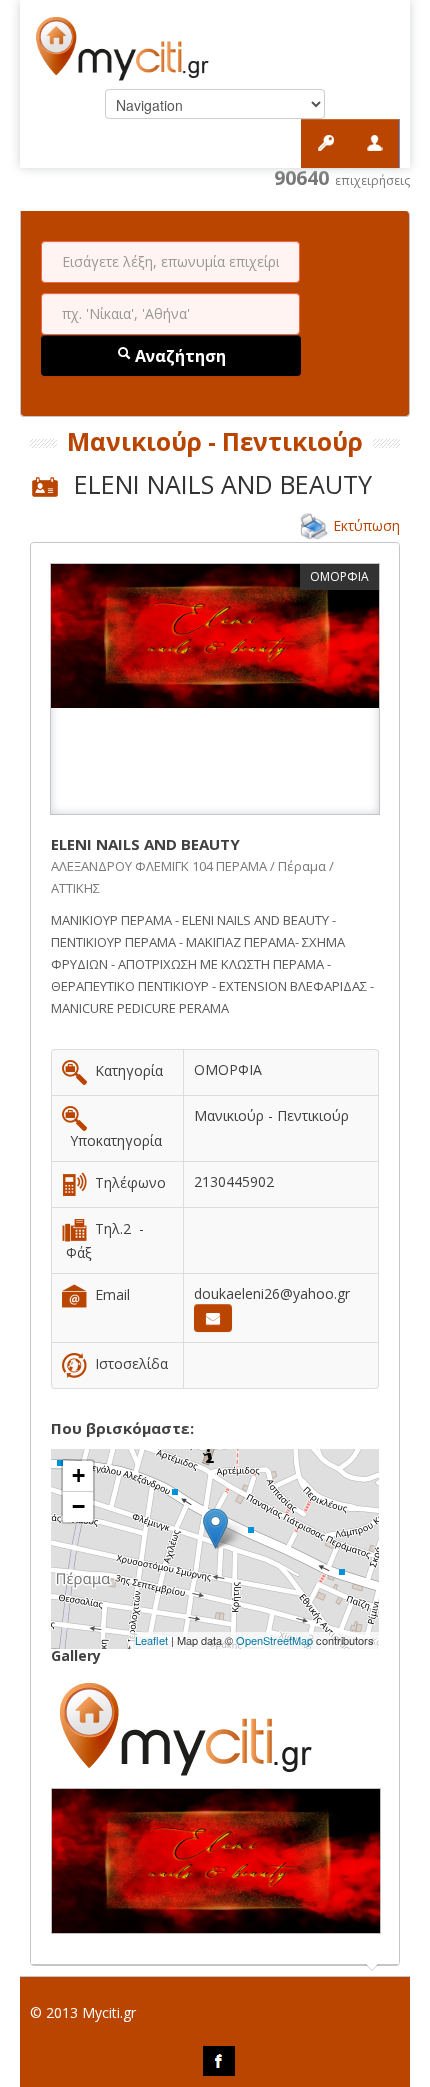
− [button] (78, 1506)
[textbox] (170, 262)
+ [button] (78, 1475)
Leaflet (151, 1640)
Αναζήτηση (178, 356)
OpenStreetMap (274, 1640)
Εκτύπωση (366, 525)
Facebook (219, 2061)
